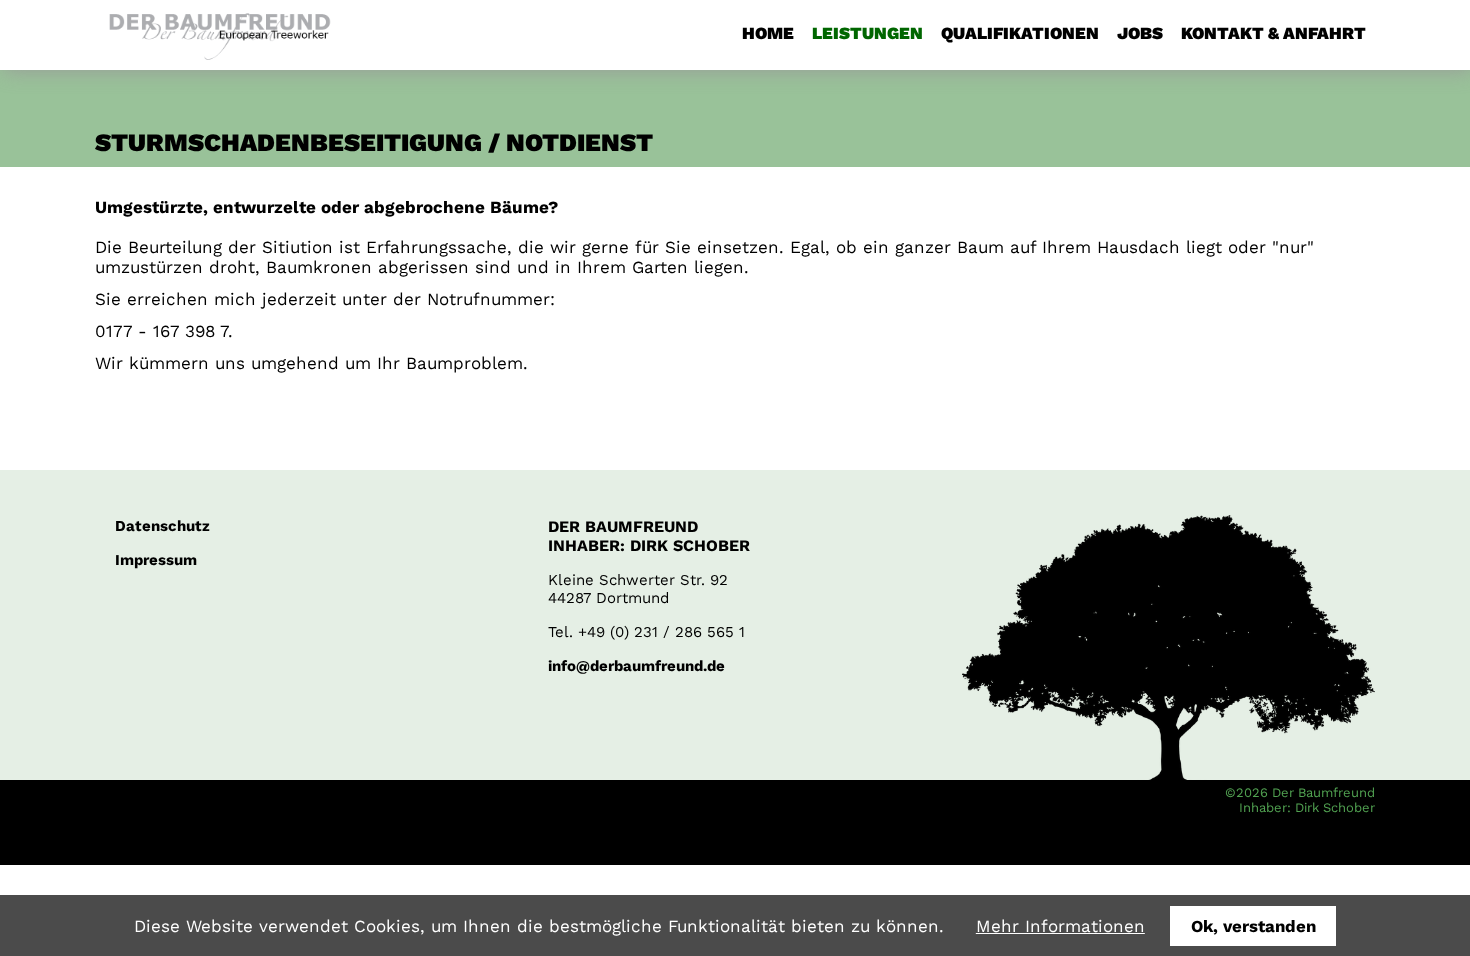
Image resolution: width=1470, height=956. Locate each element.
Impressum (156, 560)
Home (768, 33)
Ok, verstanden (1253, 926)
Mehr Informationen (1060, 926)
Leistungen (867, 33)
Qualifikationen (1020, 33)
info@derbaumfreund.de (636, 666)
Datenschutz (162, 526)
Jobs (1140, 33)
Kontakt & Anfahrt (1273, 33)
